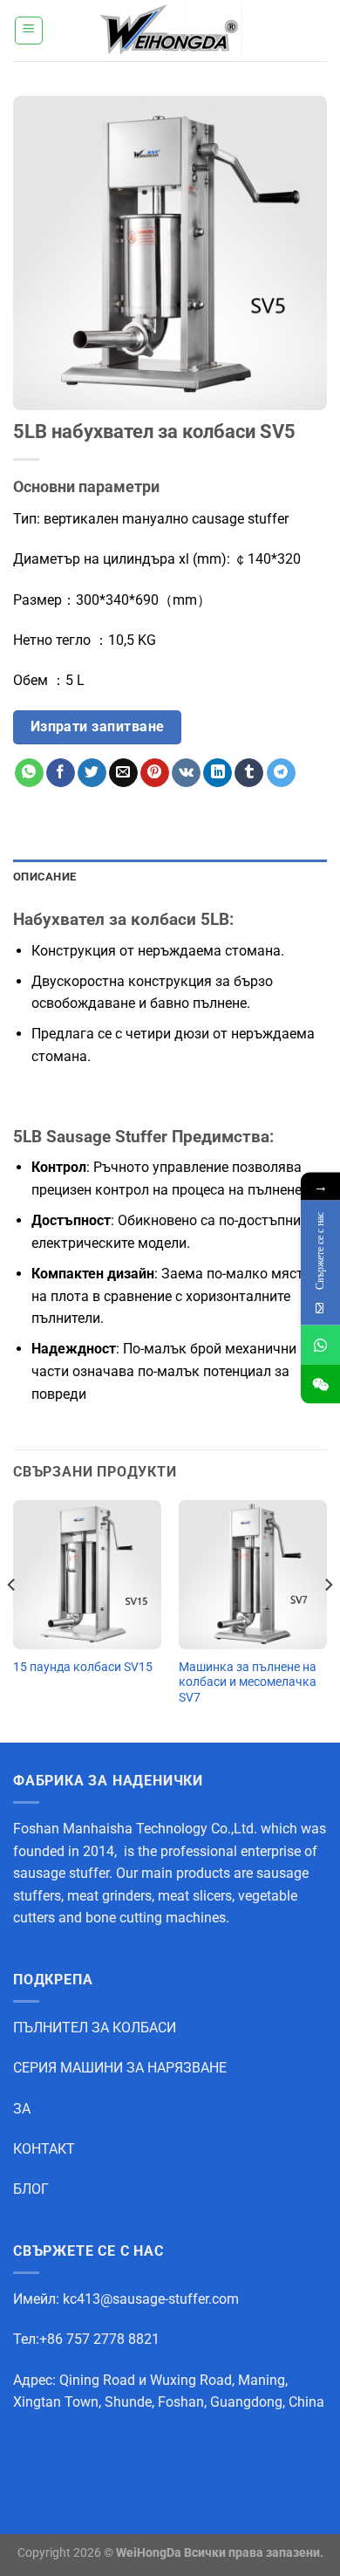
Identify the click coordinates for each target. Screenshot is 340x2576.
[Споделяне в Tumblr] (249, 773)
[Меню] (29, 31)
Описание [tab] (44, 877)
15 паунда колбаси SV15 (83, 1667)
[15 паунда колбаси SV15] (87, 1574)
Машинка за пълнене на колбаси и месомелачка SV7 (248, 1682)
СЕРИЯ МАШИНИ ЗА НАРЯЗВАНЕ (120, 2068)
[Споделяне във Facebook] (61, 773)
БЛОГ (31, 2189)
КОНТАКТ (44, 2149)
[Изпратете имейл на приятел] (123, 773)
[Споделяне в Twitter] (92, 773)
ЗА (22, 2109)
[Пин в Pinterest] (155, 773)
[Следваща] (328, 1620)
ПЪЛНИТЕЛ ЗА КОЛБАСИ (95, 2028)
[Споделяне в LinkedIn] (218, 773)
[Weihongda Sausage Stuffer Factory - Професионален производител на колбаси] (170, 31)
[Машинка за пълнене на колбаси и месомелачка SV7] (253, 1574)
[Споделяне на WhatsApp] (29, 773)
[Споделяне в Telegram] (281, 773)
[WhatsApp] (320, 1345)
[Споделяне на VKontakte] (186, 773)
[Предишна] (12, 1620)
